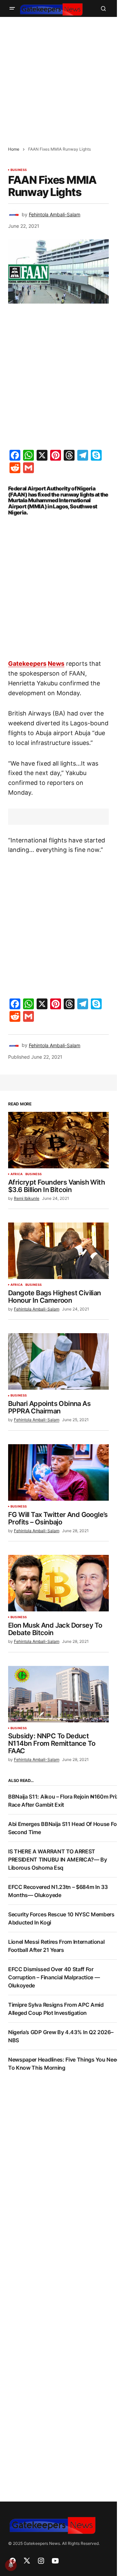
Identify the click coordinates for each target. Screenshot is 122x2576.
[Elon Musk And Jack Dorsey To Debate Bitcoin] (58, 1583)
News (56, 664)
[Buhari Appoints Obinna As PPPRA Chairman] (58, 1361)
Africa (17, 1174)
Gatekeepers (27, 664)
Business (19, 170)
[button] (12, 8)
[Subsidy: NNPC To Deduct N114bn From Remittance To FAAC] (58, 1694)
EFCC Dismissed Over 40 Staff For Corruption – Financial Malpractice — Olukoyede (54, 1977)
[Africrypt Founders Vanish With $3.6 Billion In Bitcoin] (58, 1140)
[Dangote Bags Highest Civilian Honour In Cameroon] (58, 1251)
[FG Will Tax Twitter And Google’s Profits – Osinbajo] (58, 1472)
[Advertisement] (61, 78)
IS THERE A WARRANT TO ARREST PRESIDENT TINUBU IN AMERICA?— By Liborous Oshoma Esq (58, 1859)
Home (14, 149)
